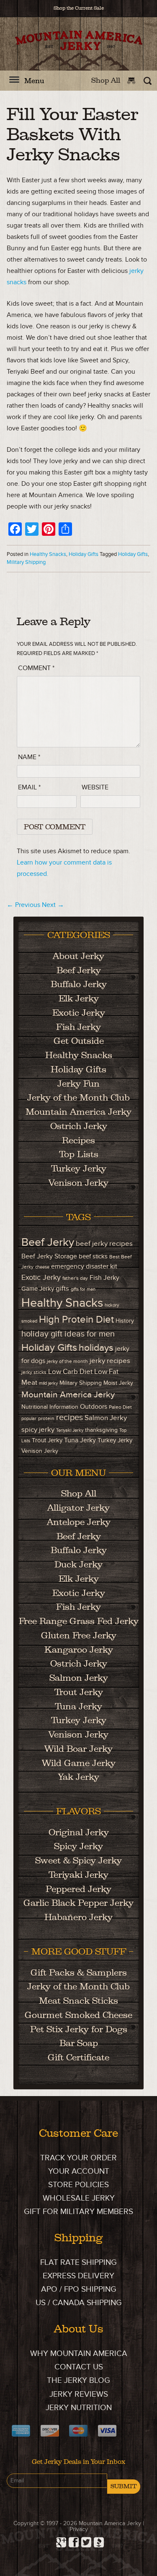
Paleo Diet (120, 1407)
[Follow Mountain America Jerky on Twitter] (85, 2540)
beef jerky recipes (104, 1243)
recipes (69, 1418)
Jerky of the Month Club (78, 1097)
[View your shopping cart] (133, 80)
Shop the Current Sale (79, 8)
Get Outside (79, 1041)
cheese (42, 1267)
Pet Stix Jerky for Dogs (79, 2029)
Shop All (106, 80)
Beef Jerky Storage (49, 1257)
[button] (14, 84)
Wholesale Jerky (79, 2198)
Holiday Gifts (84, 554)
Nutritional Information (50, 1407)
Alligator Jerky (78, 1508)
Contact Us (79, 2367)
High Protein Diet (76, 1320)
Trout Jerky (47, 1440)
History (125, 1321)
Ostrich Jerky (79, 1126)
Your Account (79, 2171)
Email (29, 787)
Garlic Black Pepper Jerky (78, 1903)
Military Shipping (26, 562)
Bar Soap (79, 2043)
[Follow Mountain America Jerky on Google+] (60, 2540)
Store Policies (78, 2185)
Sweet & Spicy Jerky (78, 1860)
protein (46, 1419)
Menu (34, 81)
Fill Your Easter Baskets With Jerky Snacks (72, 134)
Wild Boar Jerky (78, 1749)
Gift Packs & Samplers (79, 1972)
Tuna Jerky (80, 1440)
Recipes (78, 1140)
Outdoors (94, 1407)
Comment (36, 668)
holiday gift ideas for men (68, 1334)
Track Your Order (78, 2158)
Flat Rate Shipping (78, 2263)
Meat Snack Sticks (78, 2001)
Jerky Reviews (79, 2394)
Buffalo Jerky (79, 984)
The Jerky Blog (78, 2381)
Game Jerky (38, 1289)
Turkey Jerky (79, 1168)
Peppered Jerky (78, 1889)
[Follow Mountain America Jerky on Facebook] (72, 2540)
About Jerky (78, 956)
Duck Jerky (78, 1564)
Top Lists (79, 1154)
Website (95, 787)
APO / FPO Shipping (79, 2289)
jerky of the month (67, 1361)
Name (29, 757)
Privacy (79, 2529)
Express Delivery (78, 2276)
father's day (75, 1278)
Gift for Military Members (78, 2212)
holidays (96, 1348)
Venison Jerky (78, 1183)
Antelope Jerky (79, 1522)
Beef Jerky (79, 970)
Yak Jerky (79, 1777)
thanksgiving (101, 1430)
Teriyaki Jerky (70, 1430)
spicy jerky (38, 1430)
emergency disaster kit (84, 1267)
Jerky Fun (78, 1084)
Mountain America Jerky (79, 51)
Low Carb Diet (70, 1372)
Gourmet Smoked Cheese (78, 2015)
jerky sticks (34, 1372)
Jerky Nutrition (79, 2408)
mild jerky (48, 1383)
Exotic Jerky (79, 1013)
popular (29, 1419)
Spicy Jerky (78, 1846)
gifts (62, 1288)
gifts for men (83, 1289)
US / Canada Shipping (79, 2303)
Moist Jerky (118, 1383)
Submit (124, 2486)
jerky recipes (110, 1361)
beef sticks (93, 1257)
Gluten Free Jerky (79, 1635)
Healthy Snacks (48, 554)
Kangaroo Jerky (79, 1650)
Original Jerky (79, 1832)
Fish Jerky (78, 1027)
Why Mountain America (79, 2354)
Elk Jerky (79, 998)
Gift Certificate (78, 2057)
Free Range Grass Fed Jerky (79, 1621)
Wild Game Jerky (79, 1763)
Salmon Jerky (106, 1418)
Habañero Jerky (78, 1917)
